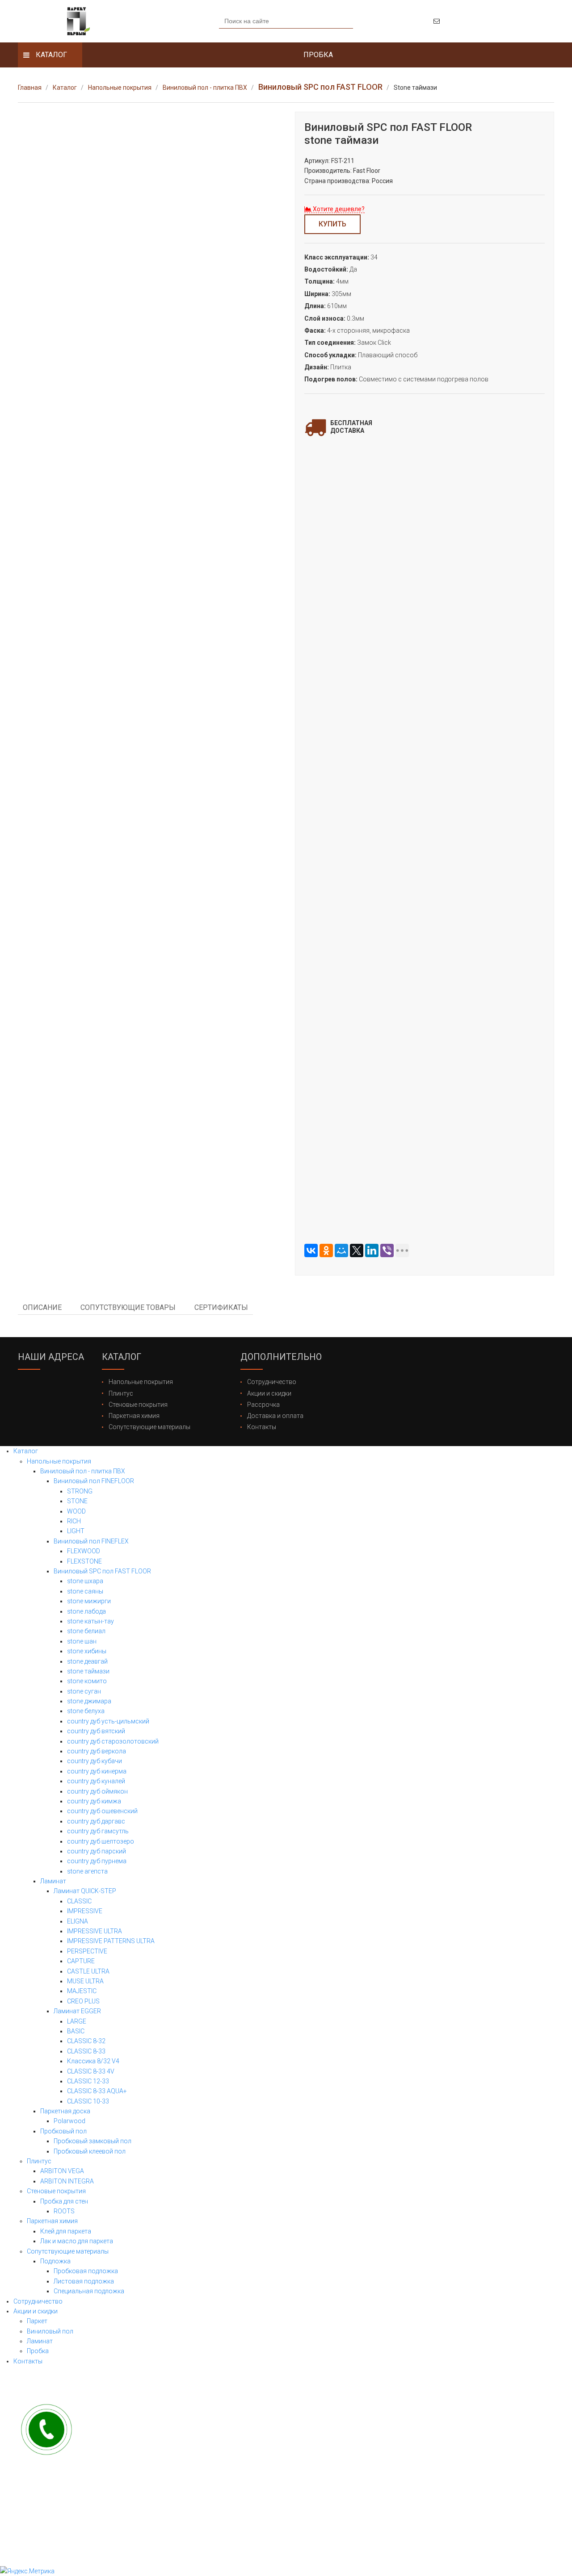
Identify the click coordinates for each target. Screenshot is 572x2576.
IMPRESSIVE (85, 1911)
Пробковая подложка (86, 2271)
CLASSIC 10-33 (88, 2101)
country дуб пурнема (97, 1861)
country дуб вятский (96, 1731)
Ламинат (53, 1881)
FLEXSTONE (84, 1561)
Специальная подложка (89, 2291)
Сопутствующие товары (128, 1307)
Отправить (425, 671)
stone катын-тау (90, 1621)
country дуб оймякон (97, 1791)
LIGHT (76, 1531)
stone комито (87, 1681)
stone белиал (86, 1631)
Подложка (55, 2261)
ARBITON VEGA (62, 2171)
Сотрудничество (272, 1382)
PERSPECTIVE (87, 1951)
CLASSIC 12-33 (88, 2081)
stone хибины (87, 1651)
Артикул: (317, 161)
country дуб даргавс (96, 1821)
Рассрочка (263, 1405)
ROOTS (64, 2211)
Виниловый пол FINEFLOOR (94, 1481)
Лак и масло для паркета (77, 2241)
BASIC (76, 2031)
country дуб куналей (96, 1781)
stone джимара (89, 1701)
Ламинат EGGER (77, 2011)
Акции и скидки (269, 1393)
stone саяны (85, 1591)
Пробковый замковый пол (93, 2141)
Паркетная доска (65, 2111)
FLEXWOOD (84, 1551)
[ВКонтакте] (311, 1250)
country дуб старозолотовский (113, 1741)
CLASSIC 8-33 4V (91, 2071)
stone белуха (86, 1711)
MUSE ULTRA (85, 1981)
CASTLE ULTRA (88, 1971)
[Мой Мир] (341, 1250)
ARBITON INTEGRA (67, 2181)
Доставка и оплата (275, 1416)
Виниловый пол (50, 2331)
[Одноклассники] (326, 1250)
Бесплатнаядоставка (351, 427)
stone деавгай (87, 1661)
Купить (332, 224)
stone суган (84, 1691)
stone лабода (86, 1611)
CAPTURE (81, 1961)
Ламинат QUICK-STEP (85, 1891)
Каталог (26, 1451)
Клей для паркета (66, 2231)
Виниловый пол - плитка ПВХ (83, 1471)
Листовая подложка (84, 2281)
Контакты (262, 1427)
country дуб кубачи (95, 1761)
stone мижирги (89, 1601)
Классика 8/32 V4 (93, 2061)
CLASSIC (79, 1901)
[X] (357, 1250)
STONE (77, 1501)
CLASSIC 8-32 (86, 2041)
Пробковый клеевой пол (90, 2151)
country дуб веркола (97, 1751)
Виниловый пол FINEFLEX (91, 1541)
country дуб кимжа (94, 1801)
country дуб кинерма (97, 1771)
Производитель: (328, 171)
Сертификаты (221, 1307)
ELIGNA (78, 1921)
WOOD (76, 1511)
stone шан (82, 1641)
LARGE (77, 2021)
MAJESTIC (82, 1991)
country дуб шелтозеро (101, 1841)
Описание (42, 1307)
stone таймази (88, 1671)
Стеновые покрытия (138, 1405)
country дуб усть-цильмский (108, 1721)
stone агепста (87, 1871)
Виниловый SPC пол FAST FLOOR (102, 1571)
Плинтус (121, 1393)
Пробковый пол (63, 2131)
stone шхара (85, 1581)
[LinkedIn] (372, 1250)
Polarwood (69, 2121)
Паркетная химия (134, 1416)
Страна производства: (337, 181)
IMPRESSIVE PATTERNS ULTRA (111, 1941)
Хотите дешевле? (338, 209)
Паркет (37, 2321)
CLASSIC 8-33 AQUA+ (97, 2091)
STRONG (80, 1491)
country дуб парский (97, 1851)
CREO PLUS (83, 2001)
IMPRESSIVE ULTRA (95, 1931)
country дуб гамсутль (98, 1831)
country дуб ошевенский (102, 1811)
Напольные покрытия (141, 1382)
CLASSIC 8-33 (86, 2051)
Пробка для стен (64, 2201)
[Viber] (387, 1250)
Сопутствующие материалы (149, 1427)
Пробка (38, 2351)
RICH (74, 1521)
